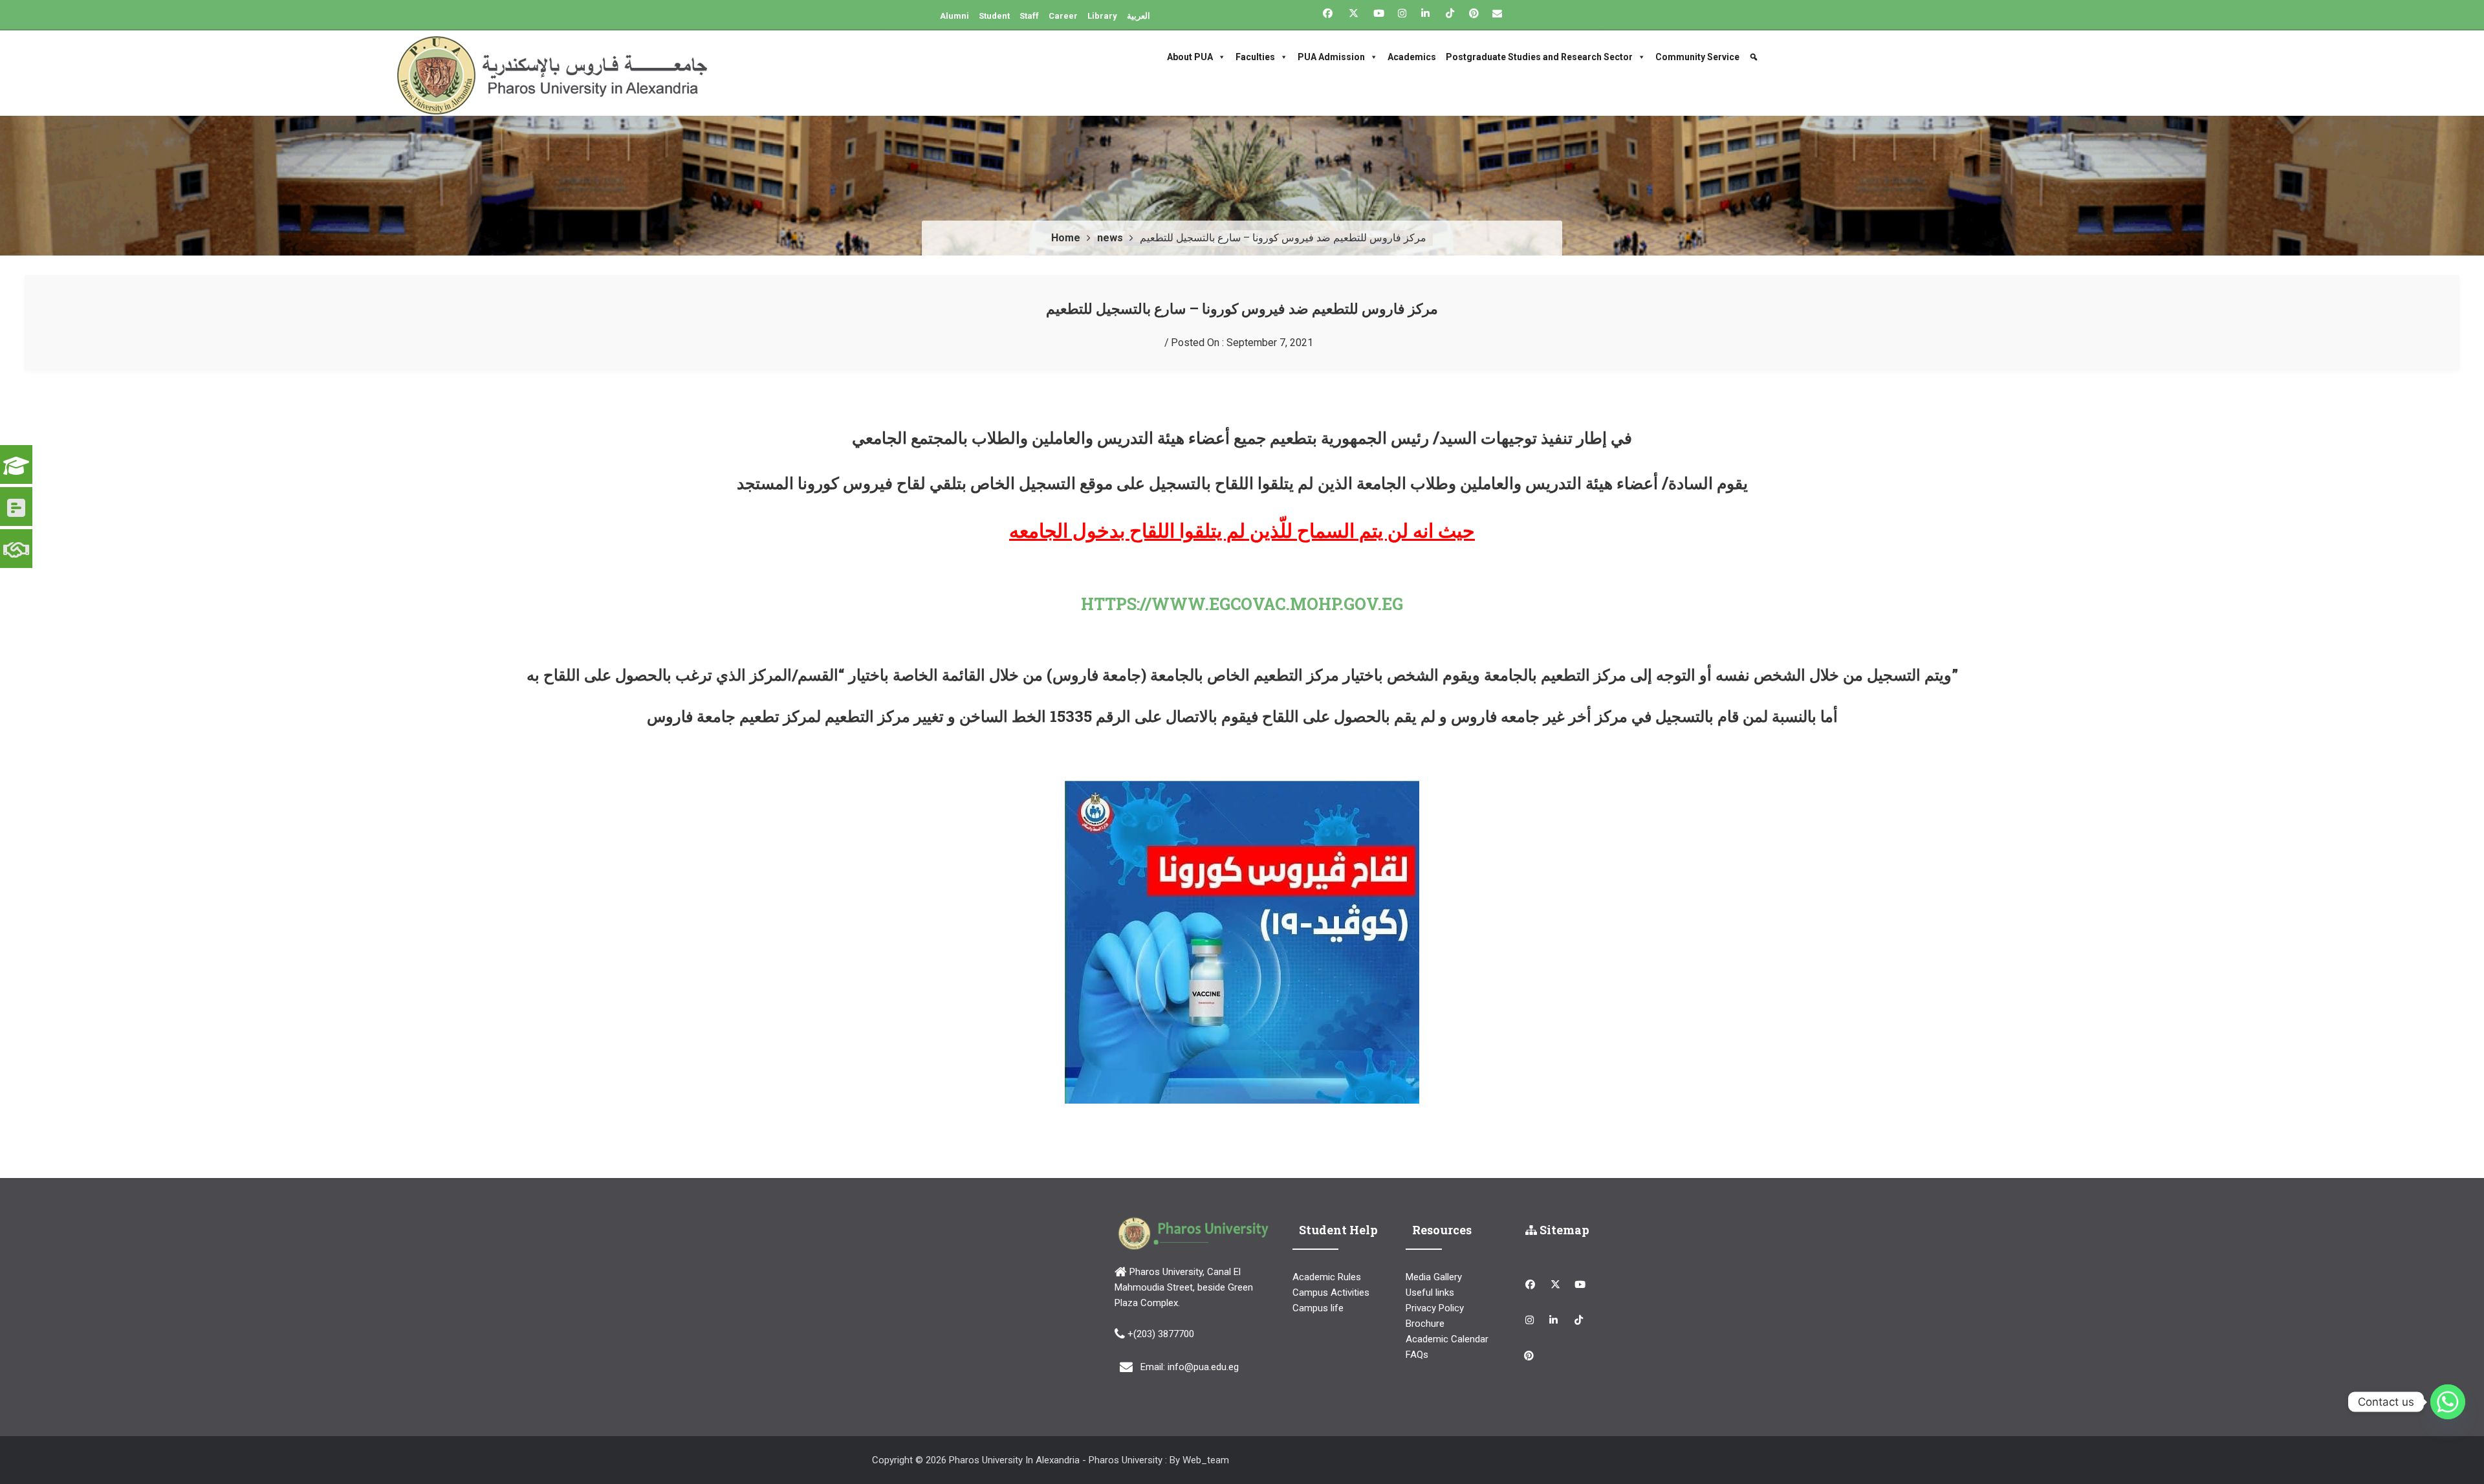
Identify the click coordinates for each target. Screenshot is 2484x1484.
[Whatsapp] (2448, 1402)
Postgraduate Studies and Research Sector (1539, 57)
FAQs (1417, 1355)
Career (1063, 16)
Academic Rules (1327, 1277)
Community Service (1697, 57)
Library (1102, 16)
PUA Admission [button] (1331, 57)
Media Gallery (1434, 1277)
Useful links (1430, 1293)
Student (994, 16)
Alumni (954, 16)
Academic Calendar (1447, 1339)
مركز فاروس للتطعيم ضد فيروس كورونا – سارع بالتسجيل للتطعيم (1242, 308)
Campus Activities (1331, 1293)
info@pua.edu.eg (1203, 1367)
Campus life (1318, 1308)
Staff (1029, 16)
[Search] (1755, 57)
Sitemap (1563, 1230)
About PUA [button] (1190, 57)
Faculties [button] (1255, 57)
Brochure (1425, 1324)
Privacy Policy (1435, 1308)
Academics (1412, 57)
